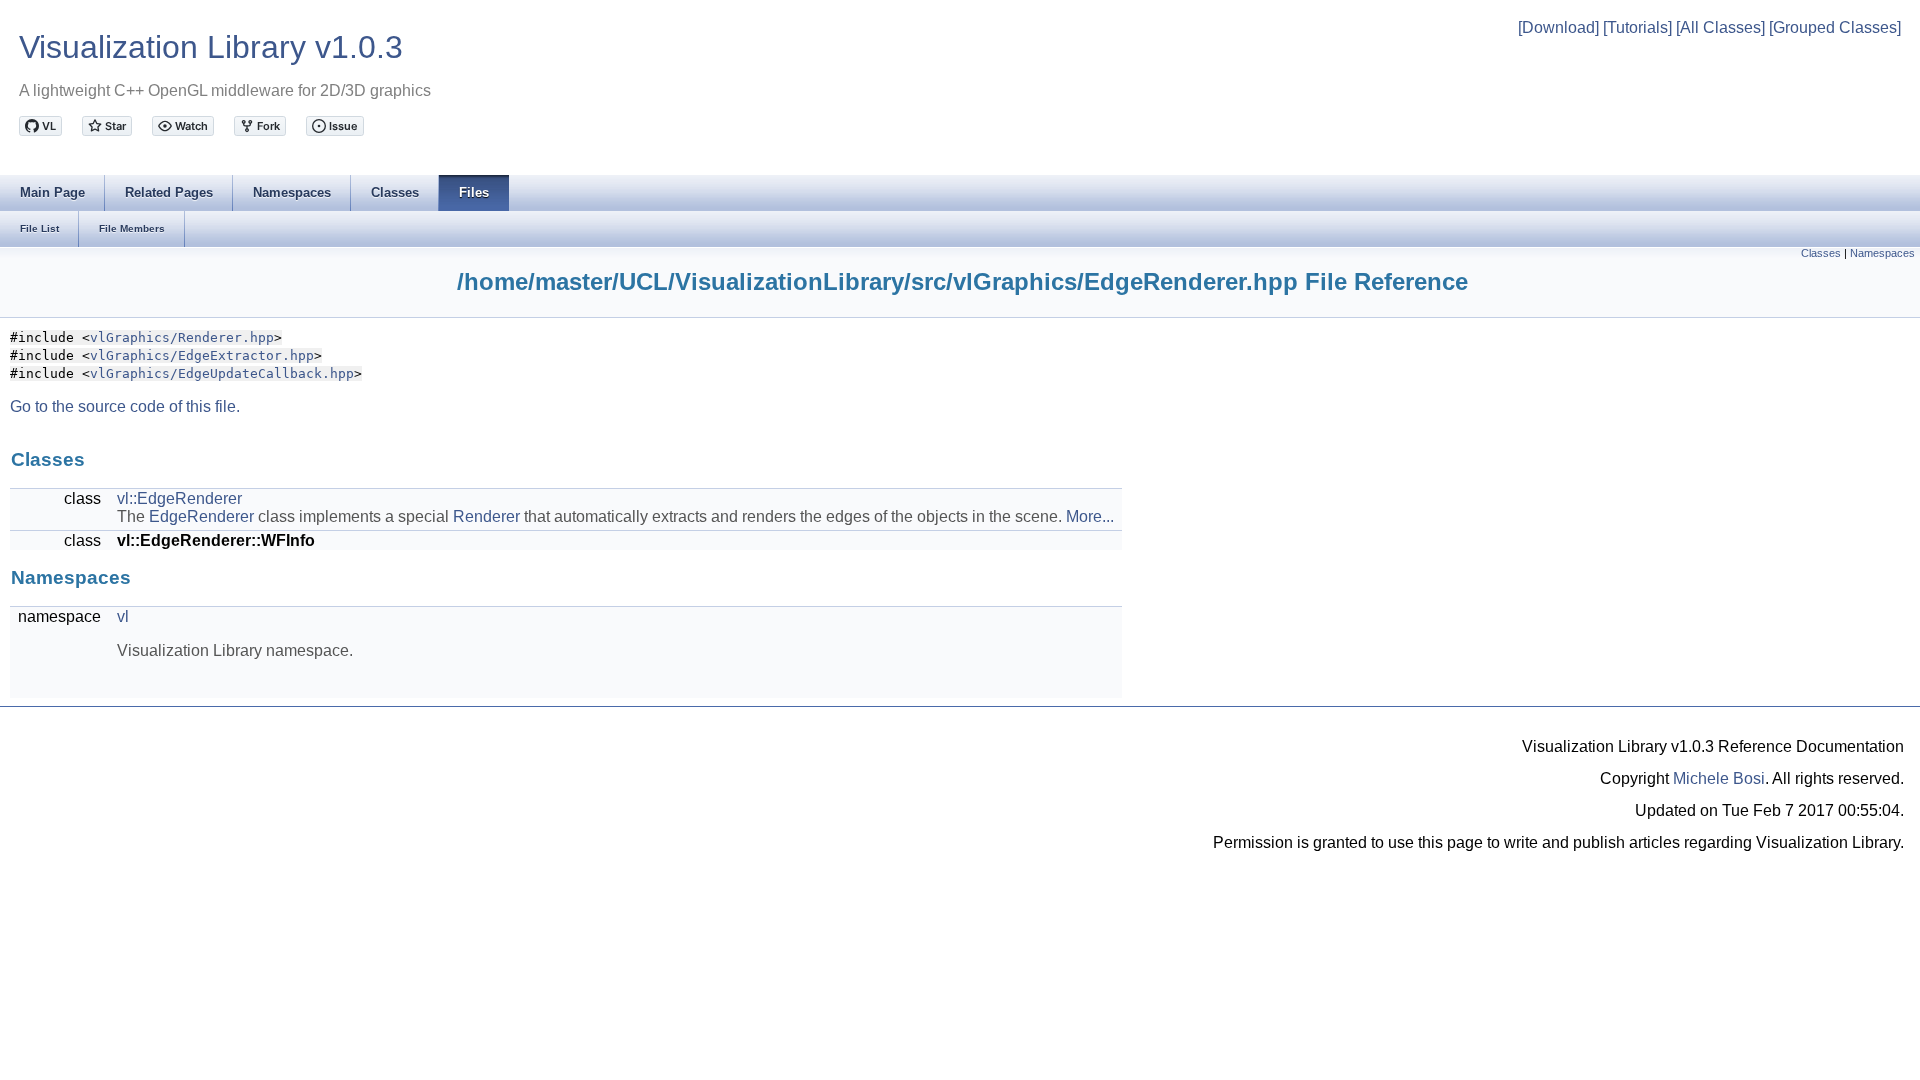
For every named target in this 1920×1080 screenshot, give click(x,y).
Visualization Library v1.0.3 (211, 47)
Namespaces (1882, 253)
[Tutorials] (1637, 27)
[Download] (1558, 27)
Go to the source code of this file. (125, 406)
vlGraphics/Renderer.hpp (182, 337)
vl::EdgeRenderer (179, 498)
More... (1090, 516)
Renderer (486, 516)
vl (123, 616)
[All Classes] (1720, 27)
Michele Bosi (1719, 778)
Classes (1821, 253)
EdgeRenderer (201, 516)
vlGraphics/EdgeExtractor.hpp (202, 355)
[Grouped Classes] (1835, 27)
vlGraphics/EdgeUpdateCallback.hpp (222, 373)
